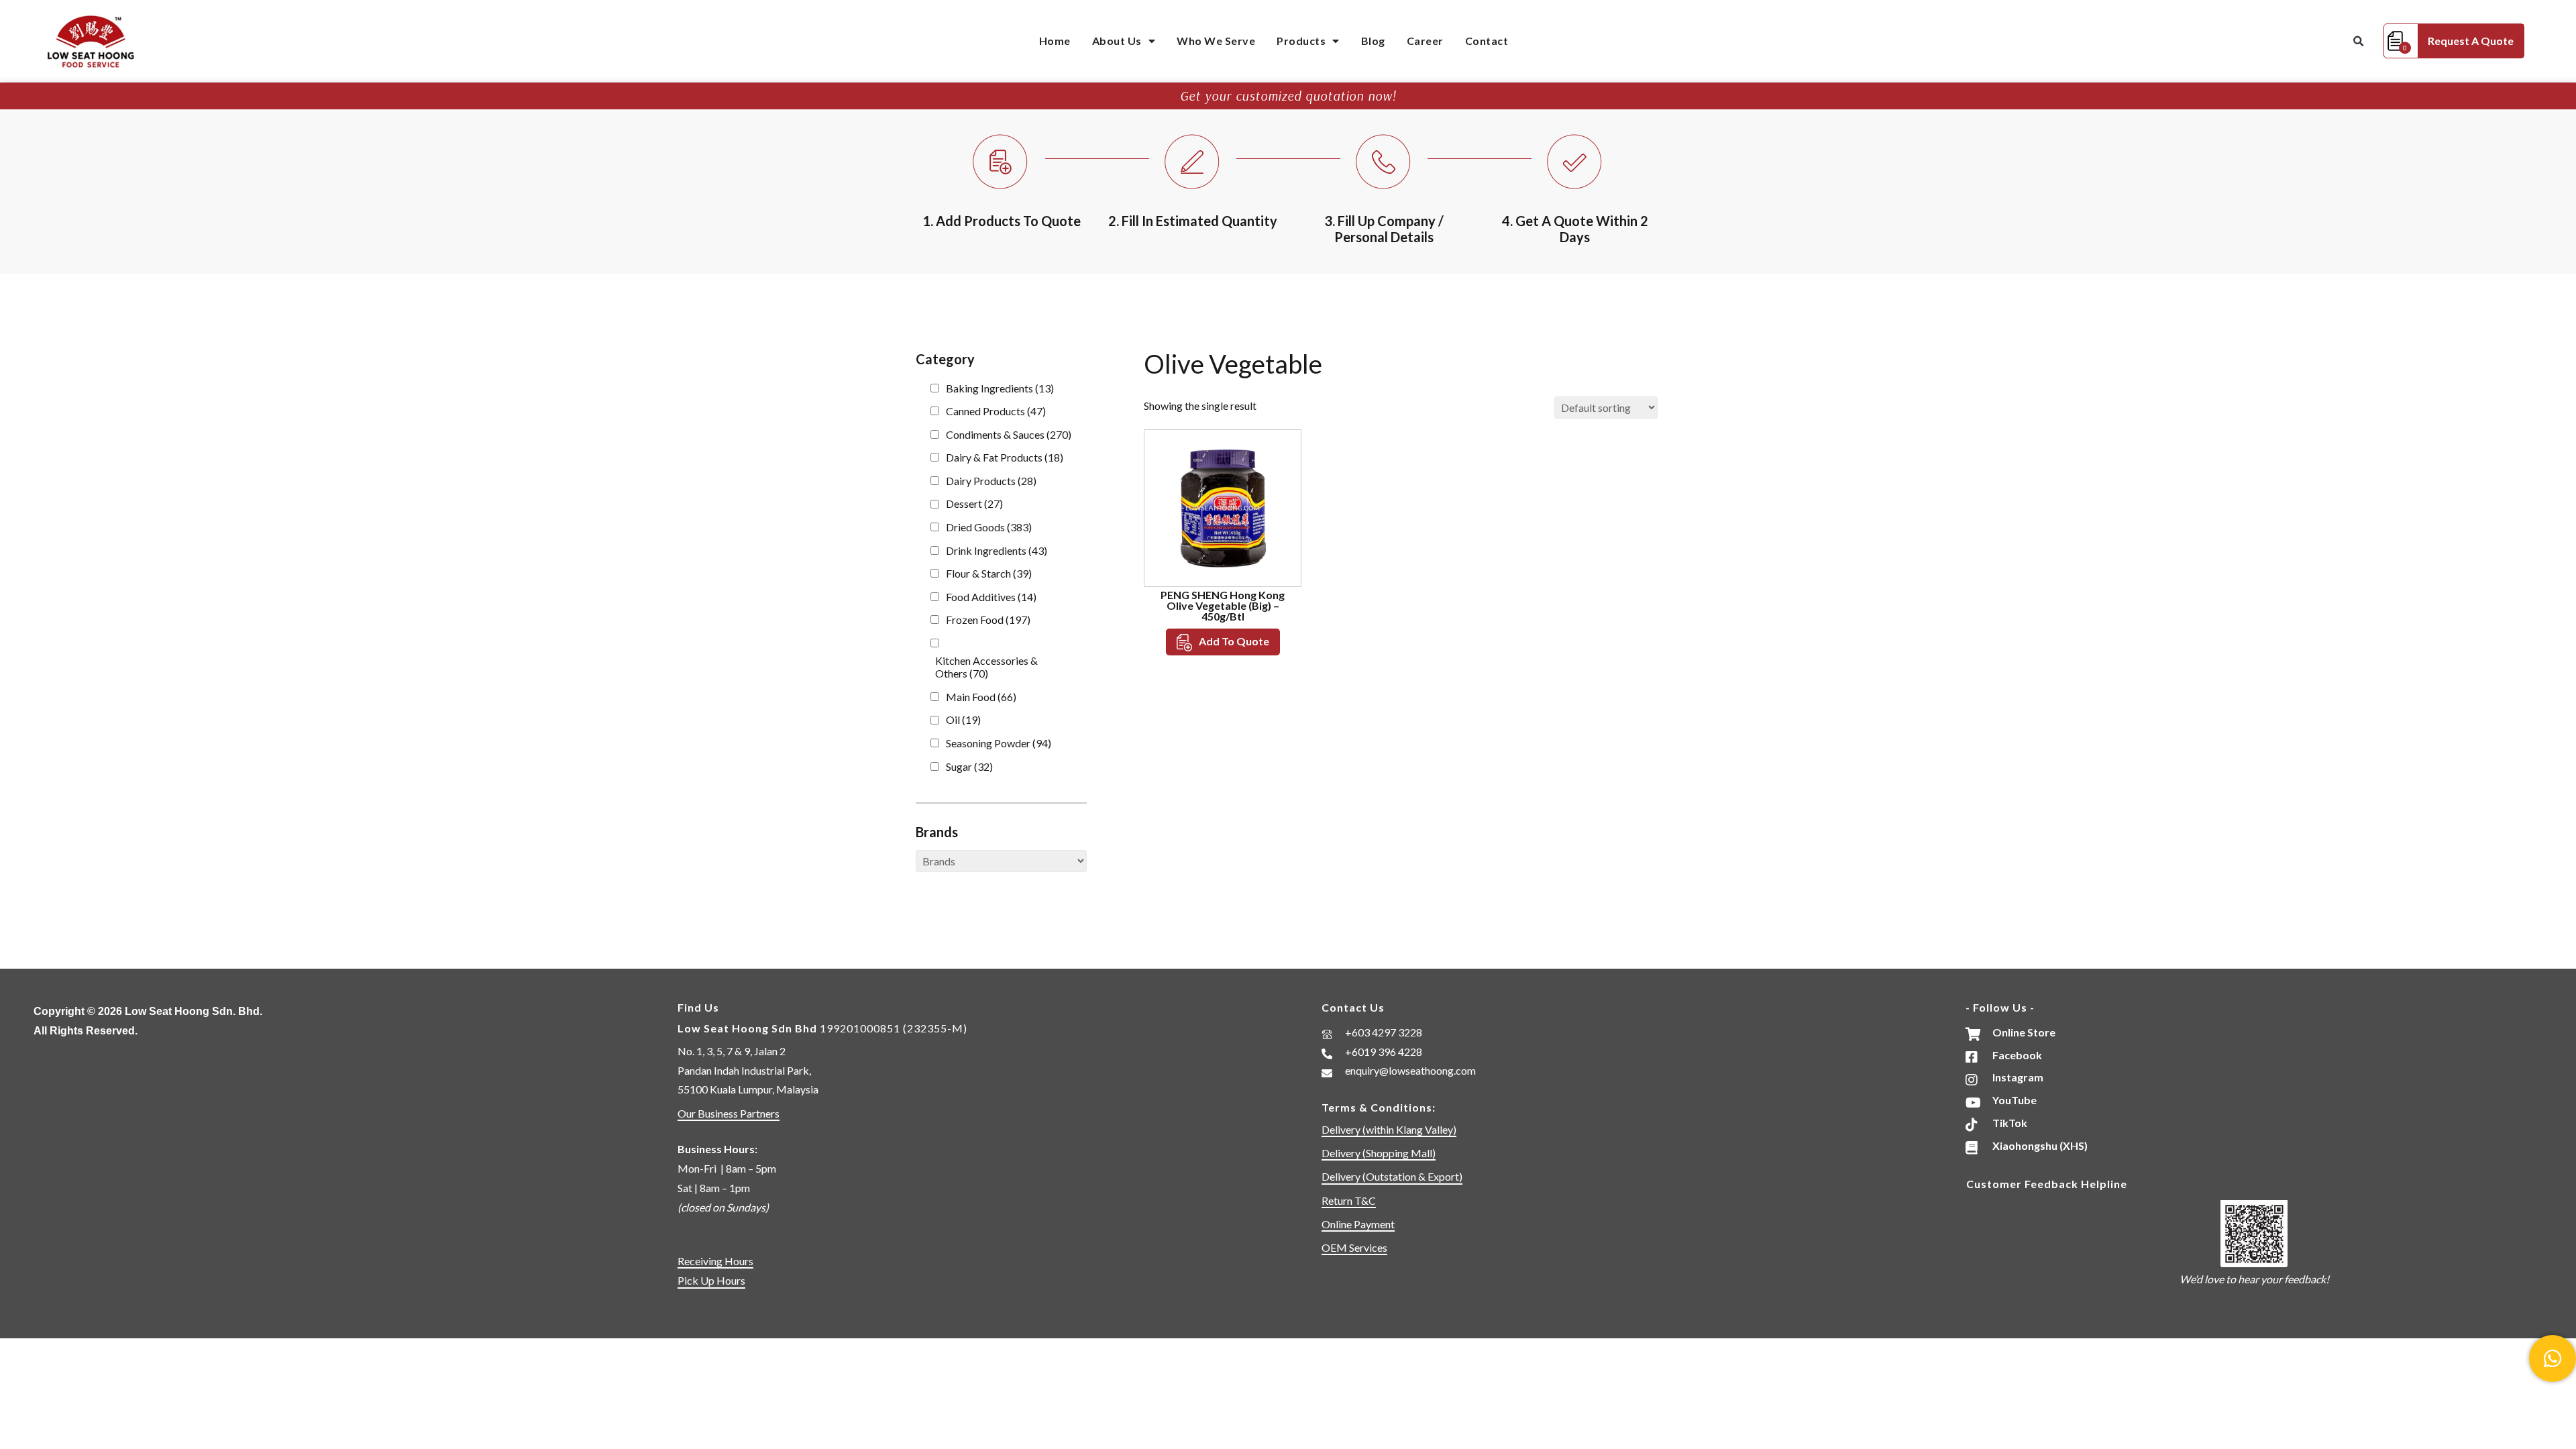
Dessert (974, 503)
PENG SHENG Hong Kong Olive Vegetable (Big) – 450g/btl (1223, 605)
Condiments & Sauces (1009, 434)
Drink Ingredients (997, 550)
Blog (1373, 41)
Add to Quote (1234, 641)
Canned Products (996, 411)
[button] (2358, 42)
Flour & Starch (989, 573)
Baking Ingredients (1000, 388)
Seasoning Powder (999, 743)
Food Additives (991, 597)
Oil (963, 719)
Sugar (969, 766)
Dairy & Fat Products (1005, 457)
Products (1301, 41)
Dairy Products (991, 481)
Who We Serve (1216, 41)
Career (1425, 41)
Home (1055, 41)
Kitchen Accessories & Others (986, 667)
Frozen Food (988, 620)
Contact (1487, 41)
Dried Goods (989, 527)
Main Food (981, 697)
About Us (1117, 41)
